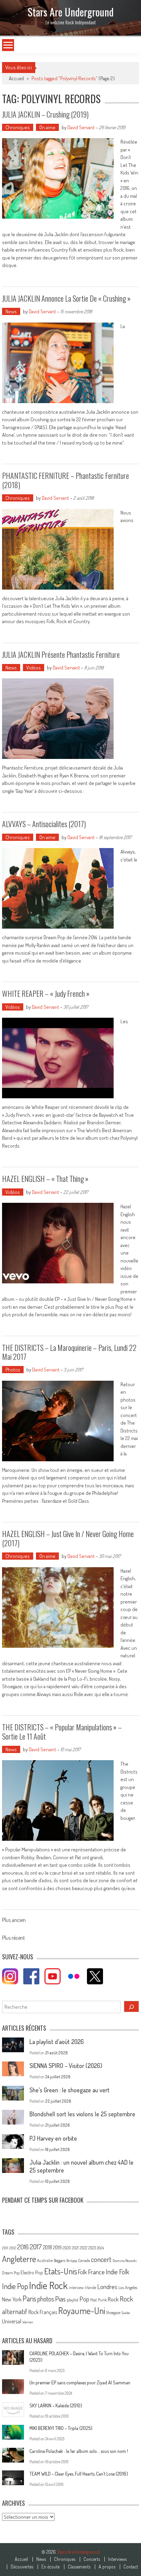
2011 (5, 2248)
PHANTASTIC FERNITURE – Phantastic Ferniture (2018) (66, 480)
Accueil (21, 2559)
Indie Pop (15, 2286)
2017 (36, 2247)
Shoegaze (113, 2313)
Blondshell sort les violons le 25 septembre (82, 2114)
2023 (92, 2248)
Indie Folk (118, 2272)
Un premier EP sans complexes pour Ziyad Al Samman (80, 2383)
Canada (84, 2260)
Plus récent (14, 1938)
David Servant (81, 127)
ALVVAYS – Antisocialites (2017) (44, 824)
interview (76, 2288)
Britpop (72, 2261)
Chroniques (18, 127)
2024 (100, 2248)
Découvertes (22, 2567)
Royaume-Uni (82, 2311)
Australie (45, 2260)
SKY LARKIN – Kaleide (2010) (56, 2405)
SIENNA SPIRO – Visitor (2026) (66, 2066)
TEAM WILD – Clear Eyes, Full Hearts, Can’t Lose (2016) (79, 2474)
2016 (23, 2247)
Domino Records (125, 2261)
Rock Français (43, 2312)
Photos (13, 1370)
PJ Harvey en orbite (53, 2138)
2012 (13, 2248)
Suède (126, 2313)
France (96, 2272)
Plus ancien (14, 1921)
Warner (28, 2322)
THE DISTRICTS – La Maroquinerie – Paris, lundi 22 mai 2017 (69, 1352)
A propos (107, 2567)
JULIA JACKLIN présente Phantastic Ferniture (61, 654)
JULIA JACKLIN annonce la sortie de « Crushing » (66, 298)
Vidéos (34, 668)
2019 (57, 2247)
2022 (84, 2248)
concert (101, 2259)
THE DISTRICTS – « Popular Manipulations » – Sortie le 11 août (62, 1731)
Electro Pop (32, 2272)
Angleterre (19, 2259)
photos (46, 2299)
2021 (75, 2248)
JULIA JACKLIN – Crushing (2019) (45, 114)
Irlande (91, 2288)
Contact (131, 2567)
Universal (12, 2321)
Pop (84, 2299)
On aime (47, 127)
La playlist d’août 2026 (57, 2042)
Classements (79, 2567)
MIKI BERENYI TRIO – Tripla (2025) (61, 2428)
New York (12, 2299)
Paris (29, 2298)
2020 (67, 2248)
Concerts (92, 2559)
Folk (82, 2272)
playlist (73, 2300)
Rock (113, 2299)
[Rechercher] (131, 2006)
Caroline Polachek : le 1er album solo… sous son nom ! (79, 2451)
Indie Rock (48, 2285)
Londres (107, 2287)
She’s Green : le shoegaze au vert (69, 2090)
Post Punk (99, 2300)
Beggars (60, 2260)
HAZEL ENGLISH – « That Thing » (45, 1178)
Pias (60, 2299)
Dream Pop (11, 2273)
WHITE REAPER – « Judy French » (46, 993)
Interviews (117, 2559)
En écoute (50, 2567)
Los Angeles (128, 2287)
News (11, 311)
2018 (47, 2247)
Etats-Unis (61, 2271)
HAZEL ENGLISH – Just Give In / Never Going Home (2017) (68, 1538)
